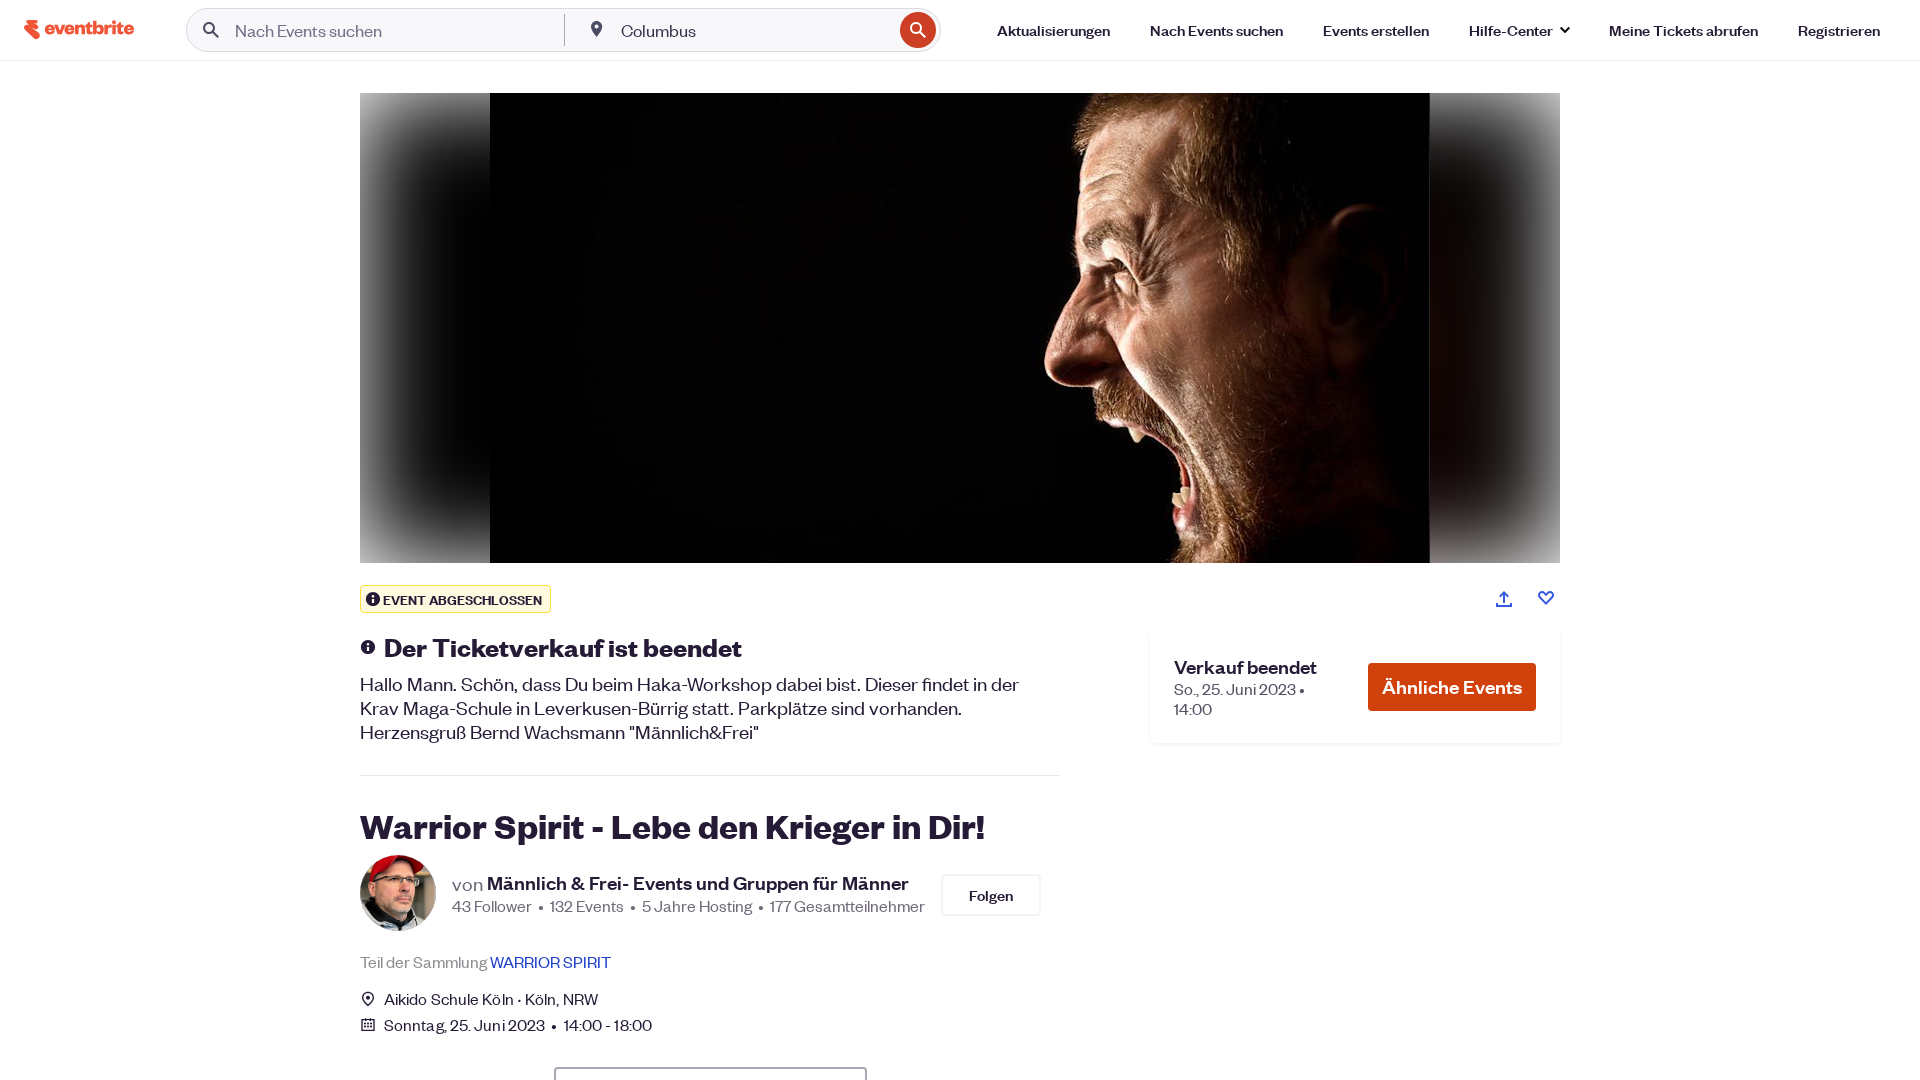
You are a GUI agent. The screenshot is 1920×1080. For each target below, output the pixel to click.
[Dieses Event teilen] (1504, 599)
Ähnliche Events (1452, 686)
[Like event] (1546, 598)
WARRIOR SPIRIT (550, 961)
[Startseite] (79, 29)
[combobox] (755, 30)
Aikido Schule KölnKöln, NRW (491, 998)
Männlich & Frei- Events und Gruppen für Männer (698, 883)
